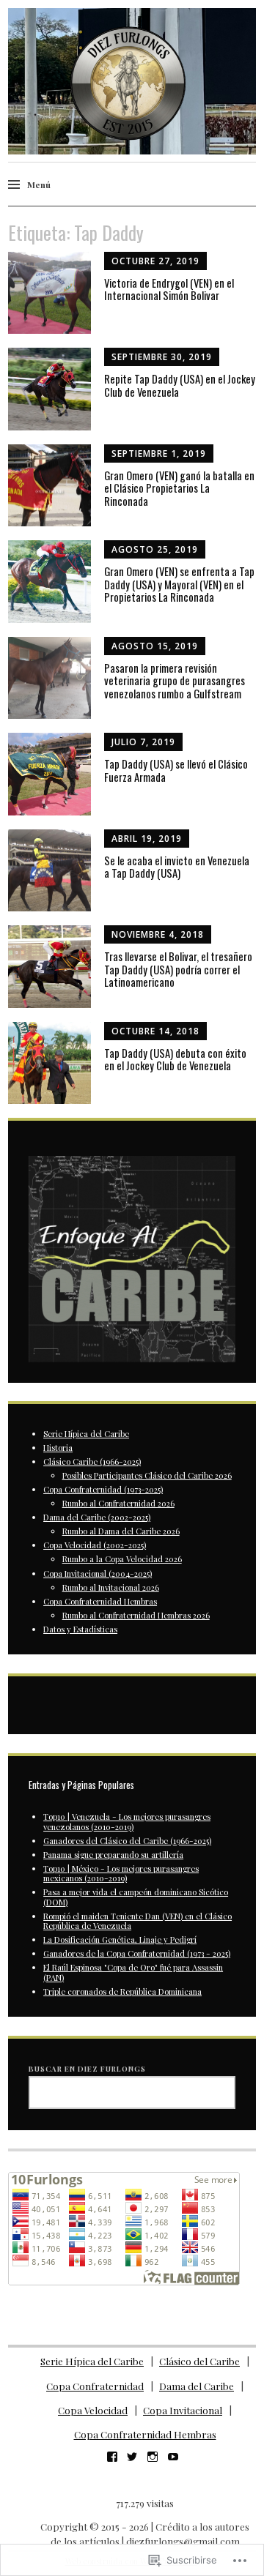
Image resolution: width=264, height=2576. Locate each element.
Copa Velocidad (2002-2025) (95, 1545)
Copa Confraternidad (95, 2386)
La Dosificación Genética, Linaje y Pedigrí (120, 1940)
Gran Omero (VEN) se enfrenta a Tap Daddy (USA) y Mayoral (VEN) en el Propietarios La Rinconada (179, 584)
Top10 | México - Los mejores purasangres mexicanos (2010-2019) (121, 1873)
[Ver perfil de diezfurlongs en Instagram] (153, 2457)
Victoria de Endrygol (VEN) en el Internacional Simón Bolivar (169, 289)
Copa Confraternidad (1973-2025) (103, 1489)
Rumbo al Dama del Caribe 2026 (121, 1531)
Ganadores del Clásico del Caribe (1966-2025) (127, 1841)
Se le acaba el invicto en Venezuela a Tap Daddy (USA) (177, 867)
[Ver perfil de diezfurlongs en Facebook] (112, 2457)
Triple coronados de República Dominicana (122, 1991)
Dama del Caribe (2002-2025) (97, 1517)
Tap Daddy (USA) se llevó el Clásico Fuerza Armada (176, 770)
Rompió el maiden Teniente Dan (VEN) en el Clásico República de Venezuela (137, 1921)
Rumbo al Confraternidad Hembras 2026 (136, 1615)
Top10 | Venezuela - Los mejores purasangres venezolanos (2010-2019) (127, 1821)
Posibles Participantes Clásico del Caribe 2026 (147, 1475)
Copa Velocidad (93, 2410)
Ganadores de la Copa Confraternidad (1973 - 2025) (137, 1953)
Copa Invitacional (183, 2410)
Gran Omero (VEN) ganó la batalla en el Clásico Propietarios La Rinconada (179, 488)
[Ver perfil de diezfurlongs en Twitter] (132, 2457)
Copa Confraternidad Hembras (100, 1601)
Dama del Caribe (197, 2386)
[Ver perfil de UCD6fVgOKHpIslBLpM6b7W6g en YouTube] (173, 2457)
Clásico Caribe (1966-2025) (92, 1461)
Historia (58, 1448)
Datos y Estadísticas (80, 1629)
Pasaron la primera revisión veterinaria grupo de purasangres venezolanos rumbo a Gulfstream (175, 680)
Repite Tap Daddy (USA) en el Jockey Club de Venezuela (180, 385)
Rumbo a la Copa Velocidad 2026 (122, 1559)
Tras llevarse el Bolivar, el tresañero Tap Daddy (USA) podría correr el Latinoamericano (178, 969)
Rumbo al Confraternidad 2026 (118, 1503)
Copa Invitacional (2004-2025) (98, 1573)
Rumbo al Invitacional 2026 (111, 1587)
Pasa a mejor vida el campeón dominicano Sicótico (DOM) (136, 1897)
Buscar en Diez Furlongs (87, 2068)
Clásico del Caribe (199, 2361)
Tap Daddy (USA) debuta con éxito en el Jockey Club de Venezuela (175, 1059)
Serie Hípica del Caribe (86, 1434)
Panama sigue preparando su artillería (113, 1855)
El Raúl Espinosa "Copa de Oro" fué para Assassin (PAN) (133, 1972)
